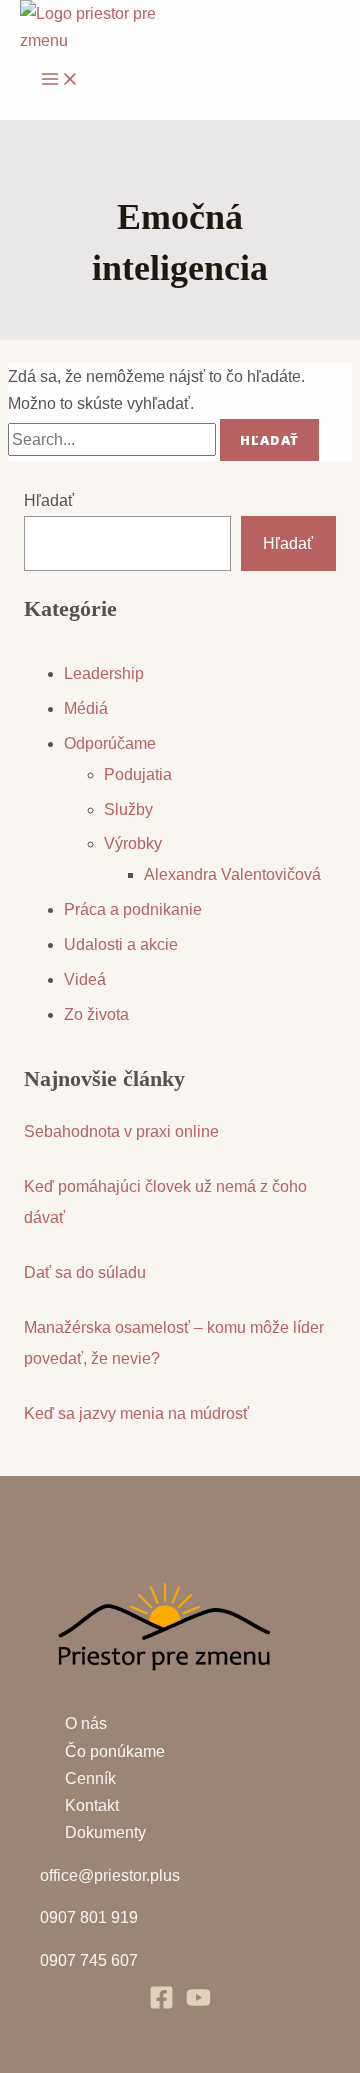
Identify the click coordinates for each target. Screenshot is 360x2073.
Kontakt (92, 1805)
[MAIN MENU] (60, 80)
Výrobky (133, 843)
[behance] (198, 2004)
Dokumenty (105, 1832)
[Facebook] (161, 2004)
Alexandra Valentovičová (232, 874)
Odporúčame (110, 743)
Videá (85, 979)
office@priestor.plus (110, 1875)
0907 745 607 (89, 1960)
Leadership (104, 673)
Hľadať (49, 500)
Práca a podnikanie (133, 909)
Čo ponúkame (115, 1751)
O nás (86, 1723)
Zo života (96, 1014)
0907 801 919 (89, 1917)
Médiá (86, 708)
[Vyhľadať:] (114, 439)
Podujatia (138, 774)
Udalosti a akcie (121, 944)
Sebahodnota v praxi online (121, 1131)
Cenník (90, 1778)
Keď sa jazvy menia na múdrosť (136, 1413)
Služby (128, 809)
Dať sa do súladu (85, 1272)
